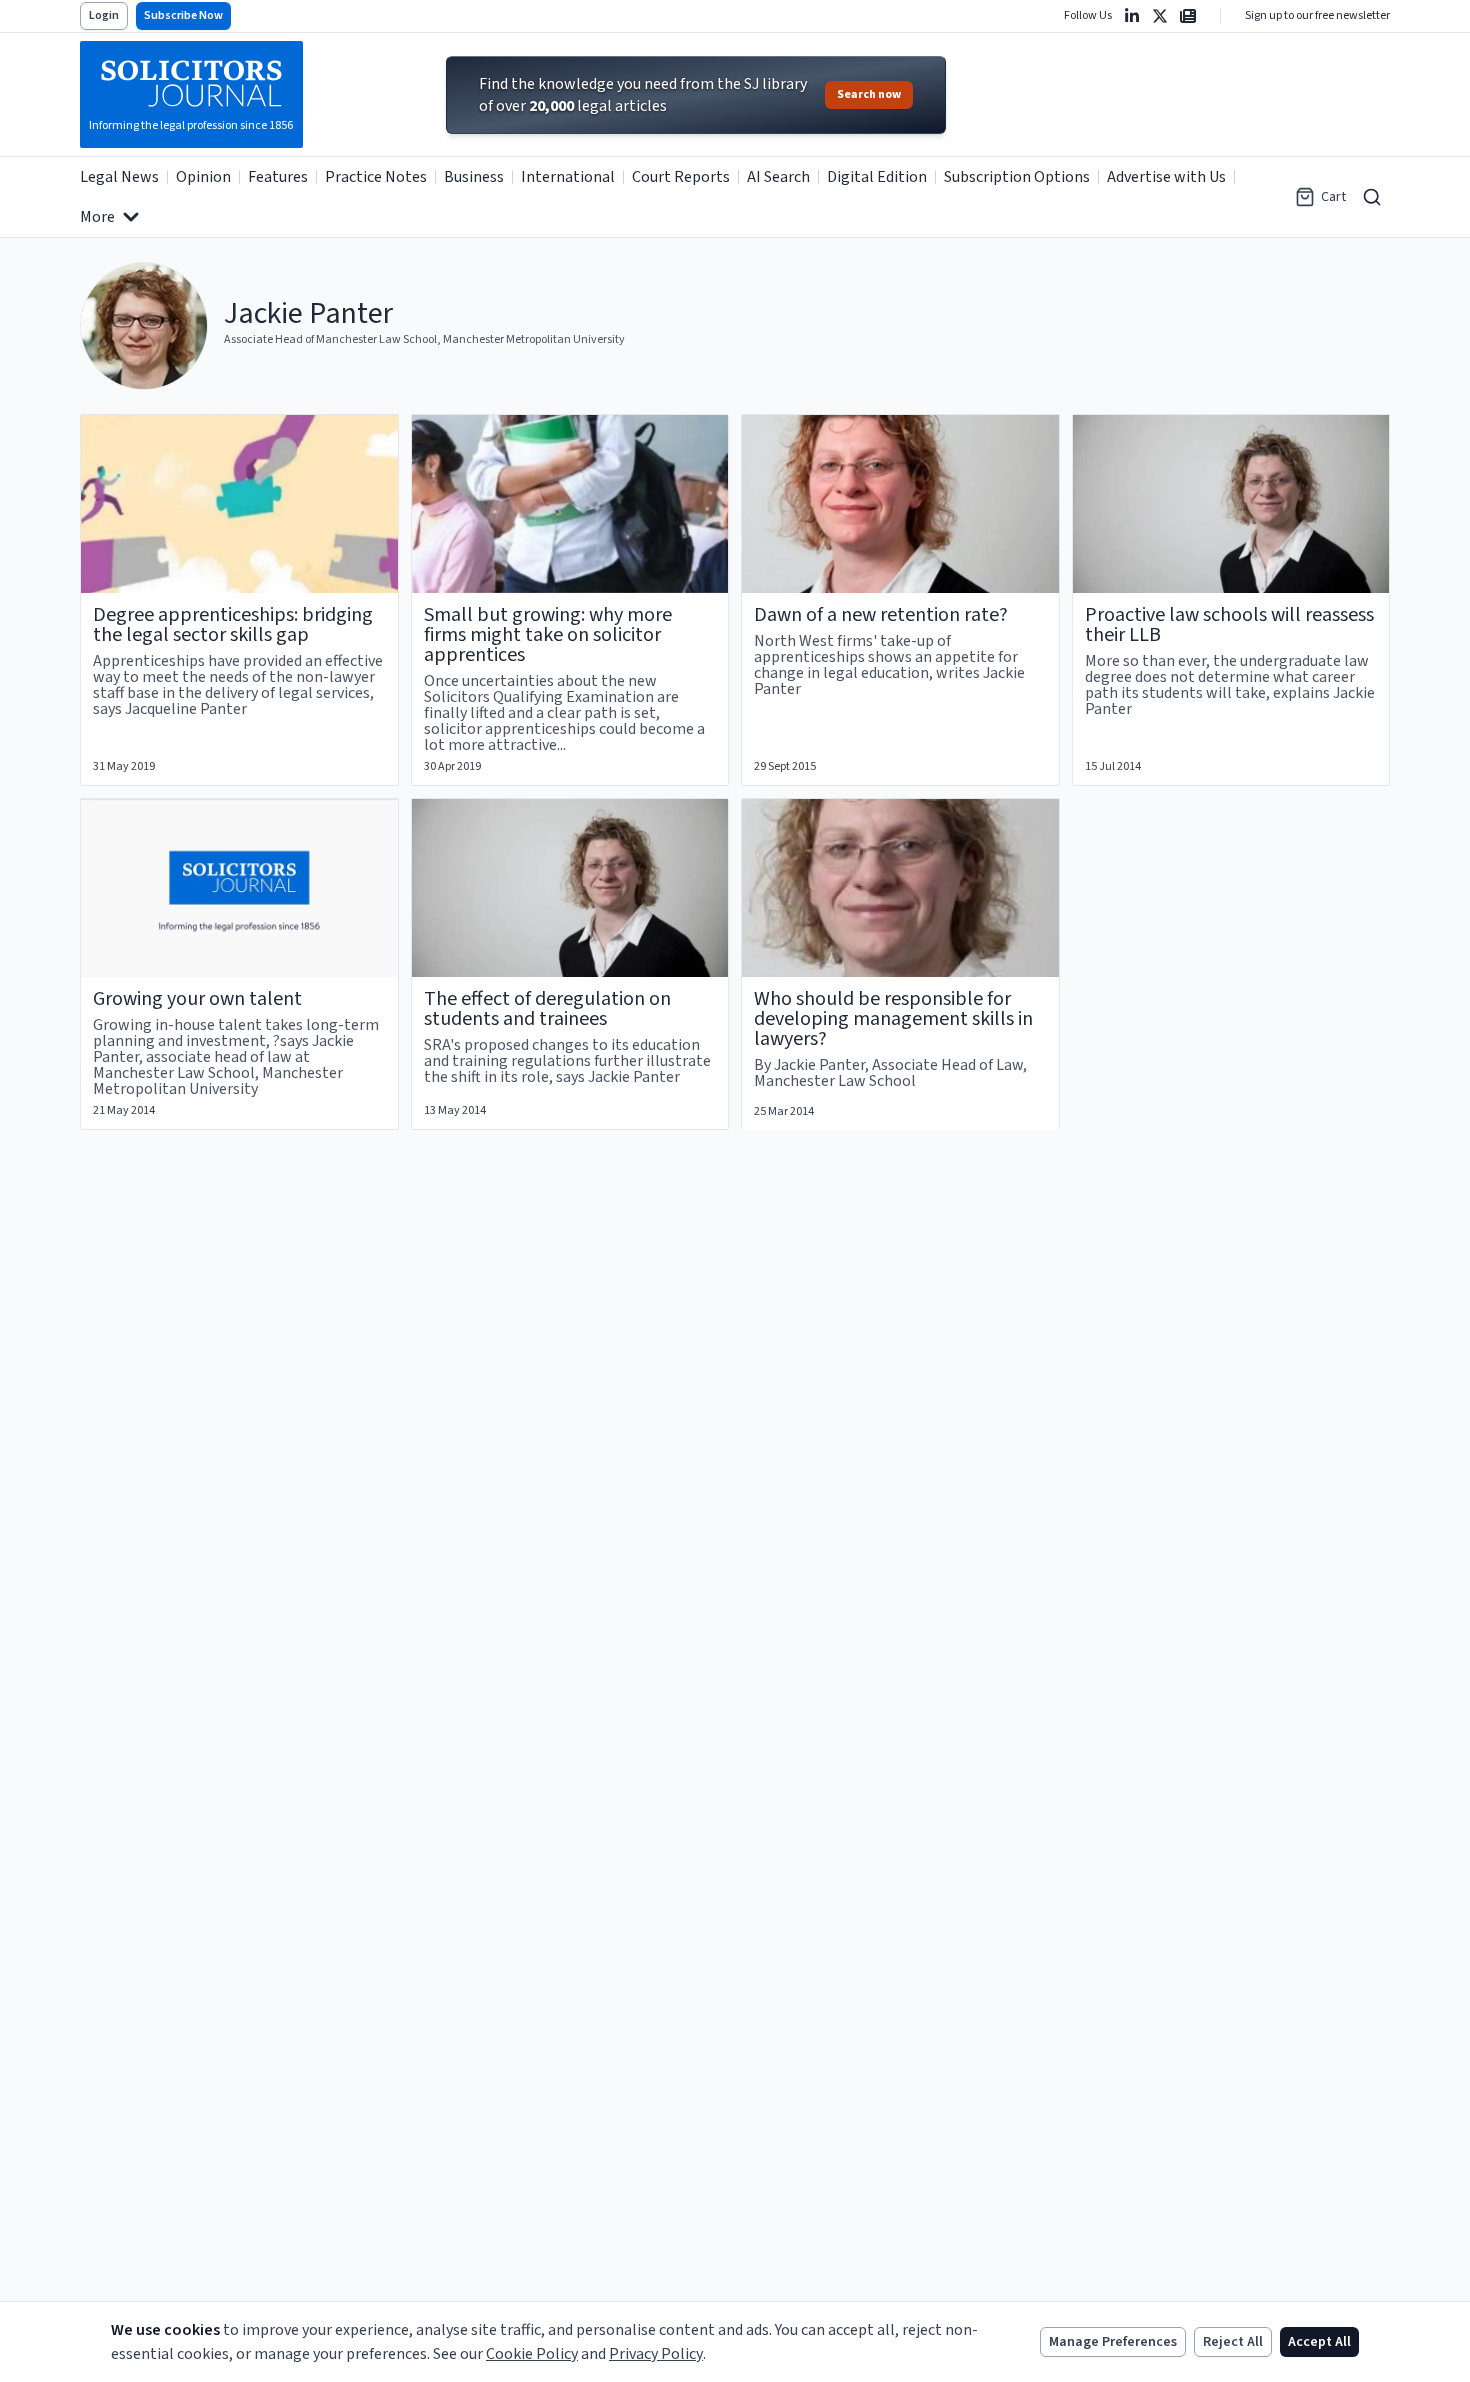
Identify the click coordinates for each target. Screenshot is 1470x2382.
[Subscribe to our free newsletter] (1188, 16)
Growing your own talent (197, 999)
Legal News (119, 177)
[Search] (1372, 197)
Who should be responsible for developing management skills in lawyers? (893, 1019)
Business (474, 177)
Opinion (203, 177)
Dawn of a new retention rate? (881, 615)
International (568, 177)
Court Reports (681, 177)
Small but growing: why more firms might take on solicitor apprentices (548, 635)
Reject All (1233, 2342)
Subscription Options (1017, 177)
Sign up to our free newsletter (1317, 16)
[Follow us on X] (1160, 16)
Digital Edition (877, 177)
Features (278, 177)
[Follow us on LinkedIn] (1132, 16)
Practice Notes (376, 177)
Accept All (1319, 2342)
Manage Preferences (1113, 2342)
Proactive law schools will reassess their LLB (1229, 625)
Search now (869, 94)
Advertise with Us (1166, 177)
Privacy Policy (656, 2354)
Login (104, 15)
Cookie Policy (532, 2354)
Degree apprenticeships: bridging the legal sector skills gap (233, 625)
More (97, 217)
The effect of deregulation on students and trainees (547, 1009)
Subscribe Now (183, 15)
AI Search (778, 177)
